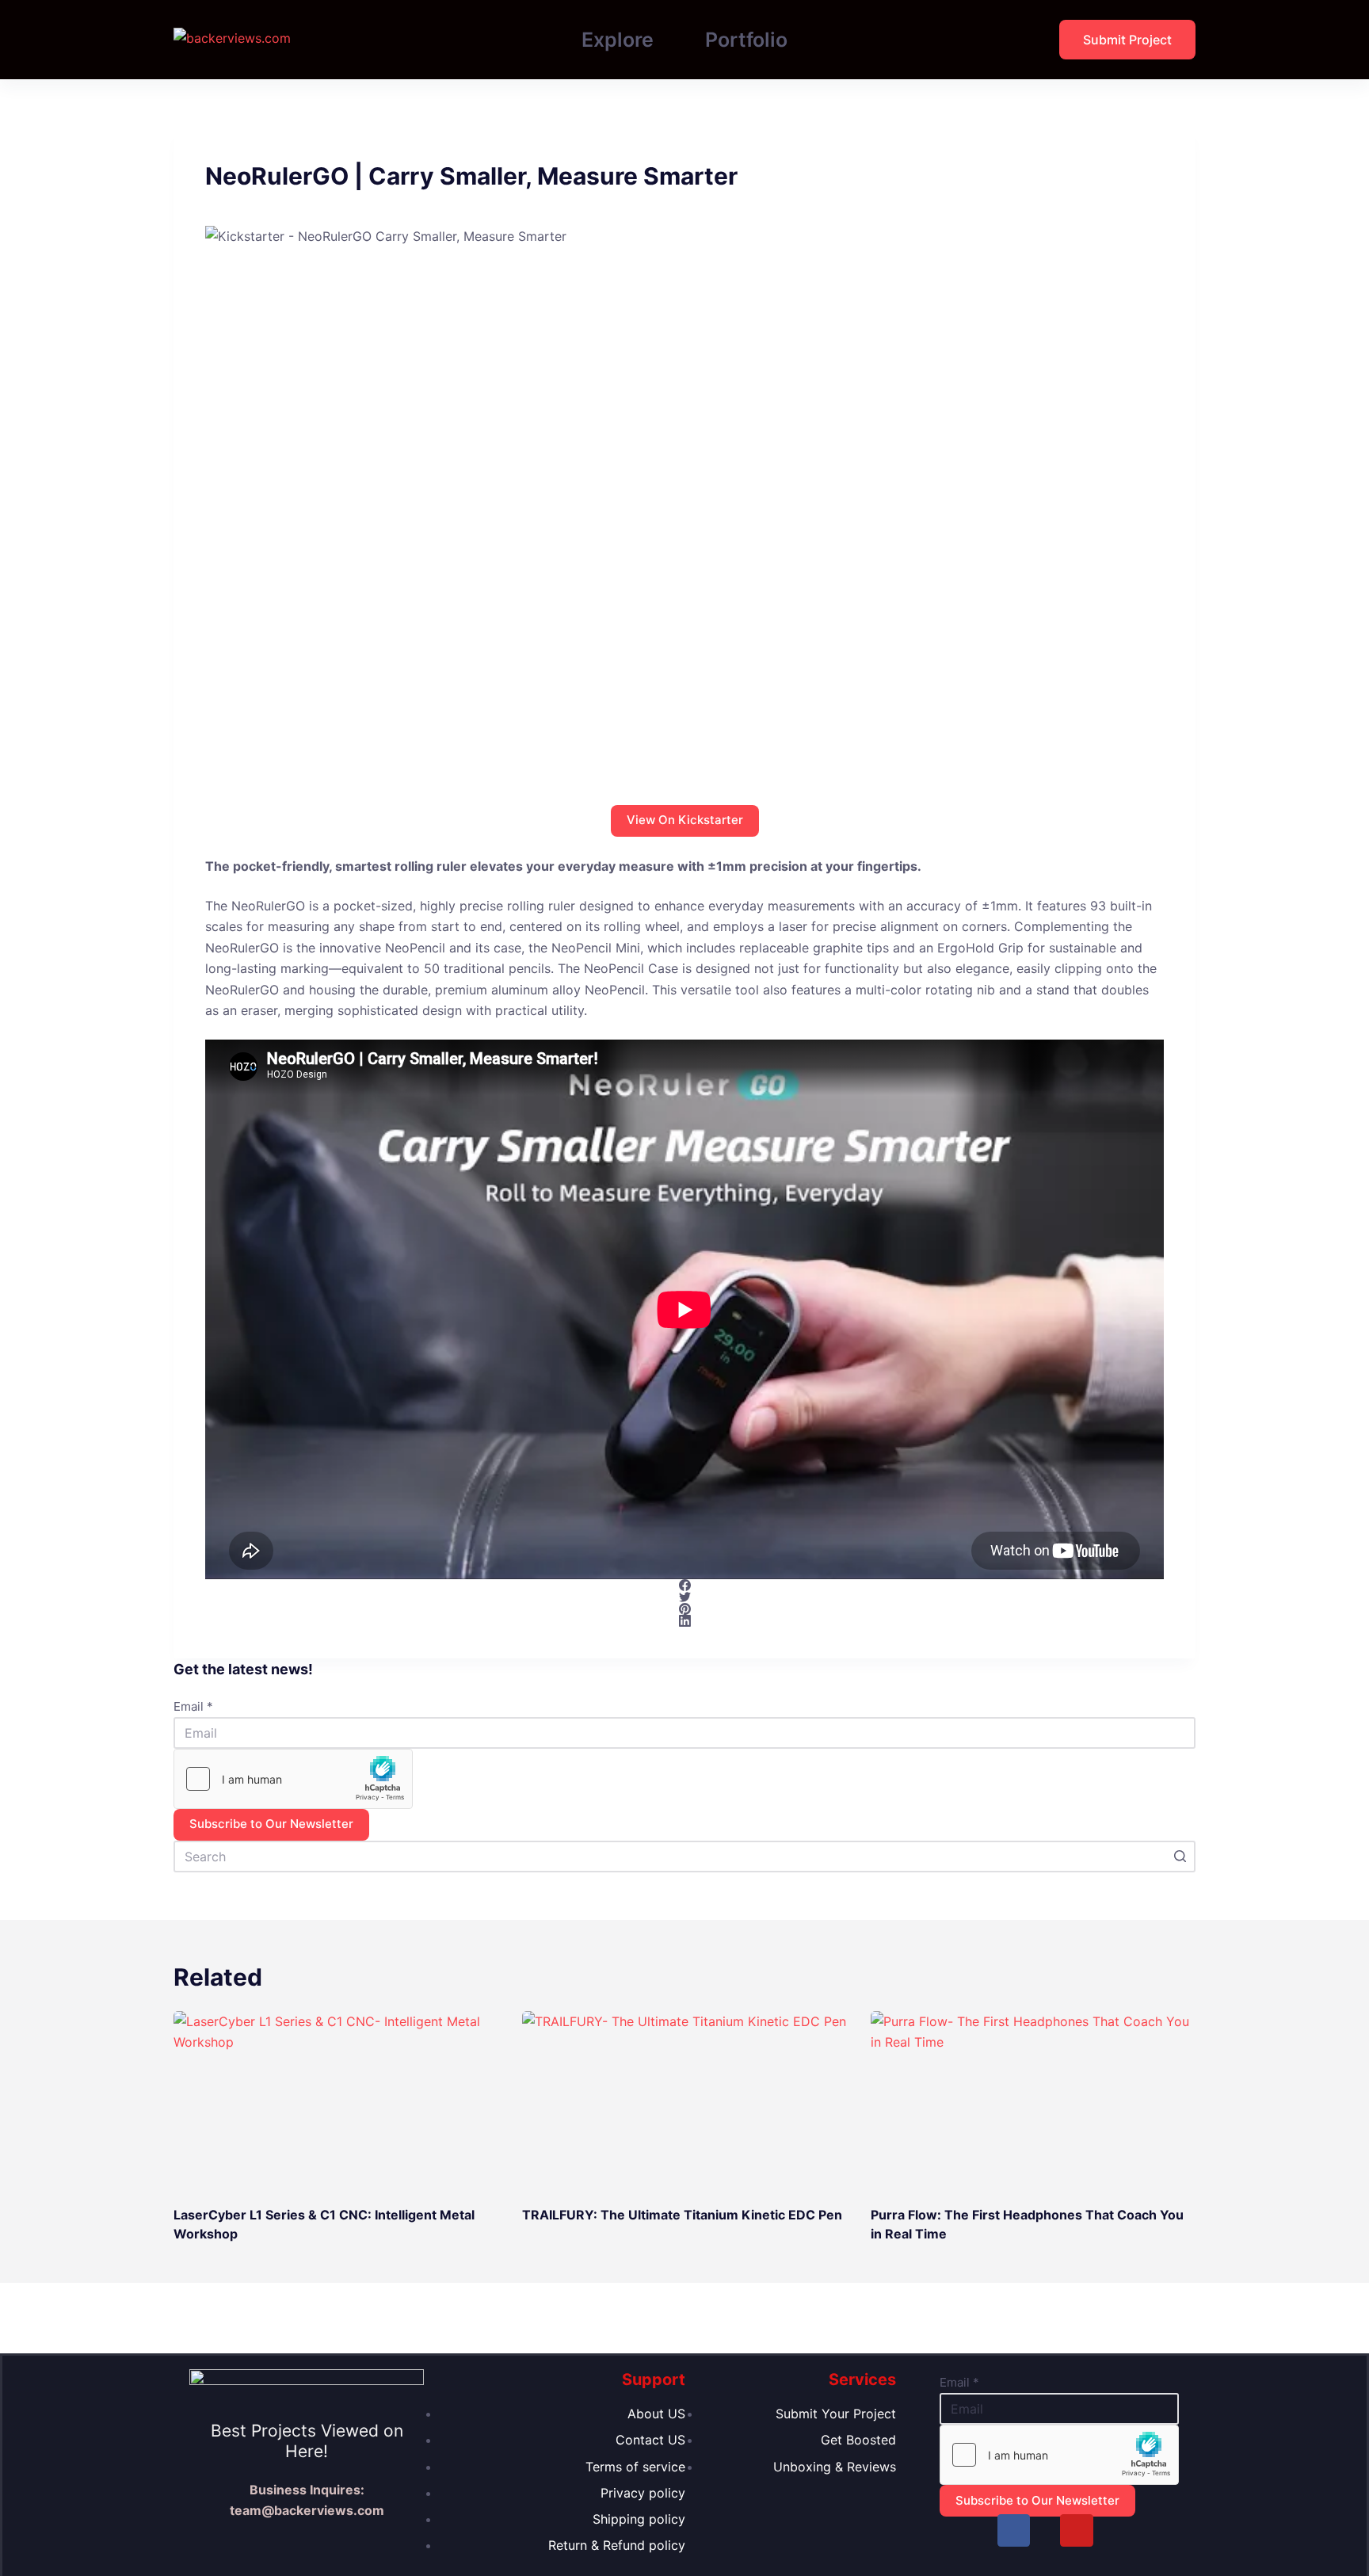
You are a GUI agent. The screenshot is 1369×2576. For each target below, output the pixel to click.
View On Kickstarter (685, 820)
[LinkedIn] (684, 1621)
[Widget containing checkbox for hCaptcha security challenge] (293, 1779)
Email (193, 1706)
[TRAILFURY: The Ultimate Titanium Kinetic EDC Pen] (684, 2103)
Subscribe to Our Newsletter (271, 1824)
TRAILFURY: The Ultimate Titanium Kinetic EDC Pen (682, 2215)
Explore (618, 40)
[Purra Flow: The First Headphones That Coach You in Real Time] (1033, 2103)
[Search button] (1180, 1857)
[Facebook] (684, 1585)
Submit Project (1127, 40)
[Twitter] (684, 1597)
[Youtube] (1076, 2530)
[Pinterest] (684, 1609)
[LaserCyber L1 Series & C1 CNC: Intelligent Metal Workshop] (336, 2103)
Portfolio (746, 40)
